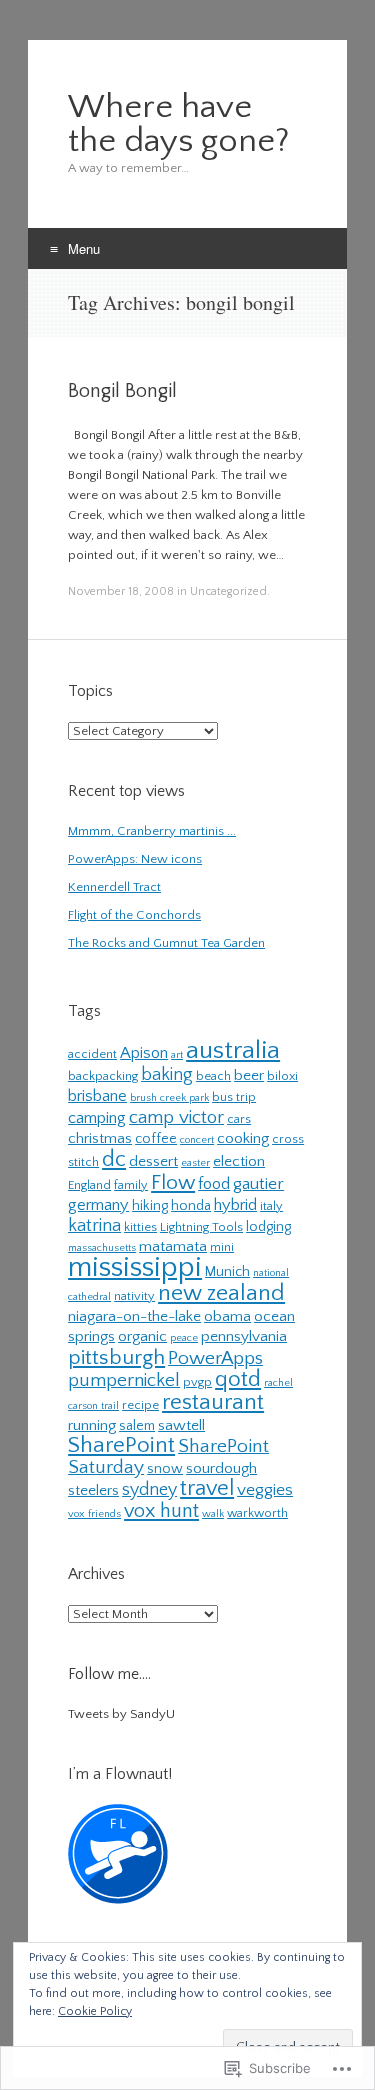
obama (227, 1316)
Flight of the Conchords (134, 915)
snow (165, 1469)
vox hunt (161, 1511)
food (214, 1184)
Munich (227, 1272)
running (92, 1425)
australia (233, 1050)
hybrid (235, 1205)
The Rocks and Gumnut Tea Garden (166, 943)
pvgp (197, 1382)
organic (142, 1336)
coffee (156, 1139)
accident (92, 1054)
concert (197, 1140)
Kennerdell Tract (114, 887)
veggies (265, 1489)
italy (271, 1206)
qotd (238, 1379)
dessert (153, 1161)
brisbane (97, 1096)
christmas (100, 1138)
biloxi (282, 1076)
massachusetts (102, 1248)
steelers (93, 1490)
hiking (150, 1206)
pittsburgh (116, 1358)
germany (98, 1205)
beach (213, 1076)
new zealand (221, 1293)
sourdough (221, 1468)
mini (222, 1247)
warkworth (257, 1513)
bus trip (234, 1097)
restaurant (213, 1402)
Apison (144, 1053)
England (89, 1185)
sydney (149, 1490)
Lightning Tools (201, 1227)
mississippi (135, 1267)
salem (137, 1426)
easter (195, 1163)
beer (249, 1075)
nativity (134, 1296)
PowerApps (215, 1358)
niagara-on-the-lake (134, 1316)
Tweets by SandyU (121, 1714)
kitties (140, 1227)
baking (167, 1075)
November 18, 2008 (121, 591)
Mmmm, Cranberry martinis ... (152, 831)
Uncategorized (228, 591)
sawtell (181, 1425)
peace (184, 1338)
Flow (173, 1183)
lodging (268, 1227)
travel (207, 1488)
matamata (173, 1246)
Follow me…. (109, 1674)
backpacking (103, 1076)
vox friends (94, 1514)
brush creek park (169, 1098)
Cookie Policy (95, 2011)
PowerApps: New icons (135, 859)
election (239, 1161)
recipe (140, 1405)
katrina (94, 1226)
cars (239, 1119)
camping (97, 1118)
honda (191, 1206)
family (131, 1185)
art (177, 1055)
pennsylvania (244, 1336)
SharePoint (121, 1445)
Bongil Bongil (122, 391)
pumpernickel (124, 1380)
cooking (243, 1138)
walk (213, 1514)
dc (114, 1159)
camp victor (176, 1117)
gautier (258, 1183)
